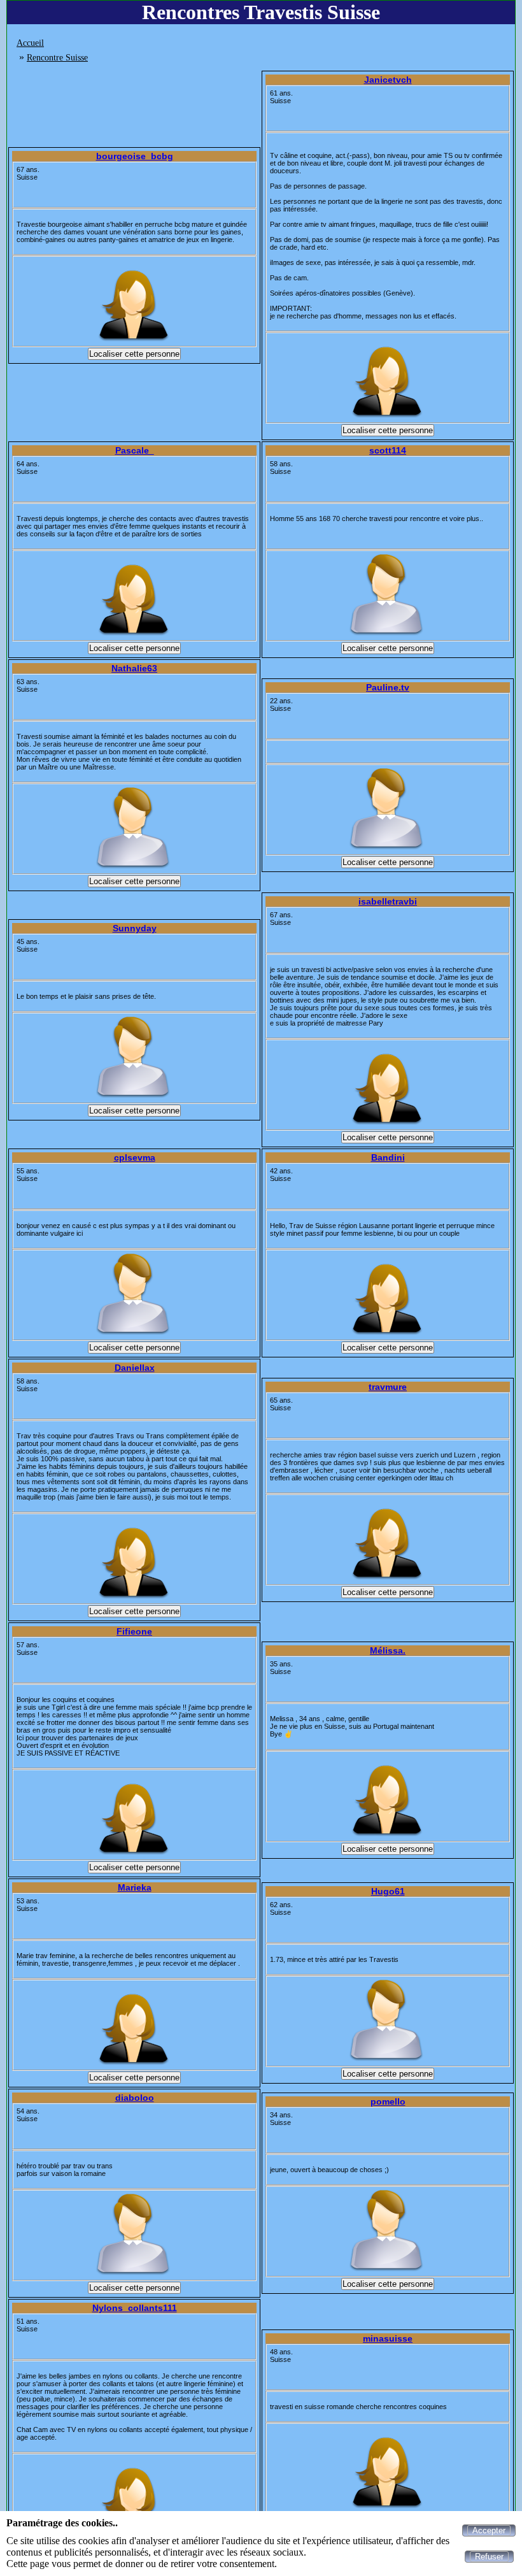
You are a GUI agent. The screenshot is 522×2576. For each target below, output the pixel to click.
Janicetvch (388, 80)
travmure (388, 1387)
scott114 (388, 450)
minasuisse (388, 2338)
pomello (388, 2101)
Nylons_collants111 (135, 2308)
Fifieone (134, 1631)
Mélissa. (388, 1650)
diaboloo (135, 2098)
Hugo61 (388, 1891)
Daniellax (135, 1368)
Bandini (388, 1157)
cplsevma (135, 1157)
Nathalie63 (134, 668)
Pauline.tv (388, 687)
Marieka (135, 1887)
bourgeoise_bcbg (135, 156)
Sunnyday (135, 928)
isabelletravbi (388, 901)
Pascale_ (135, 450)
